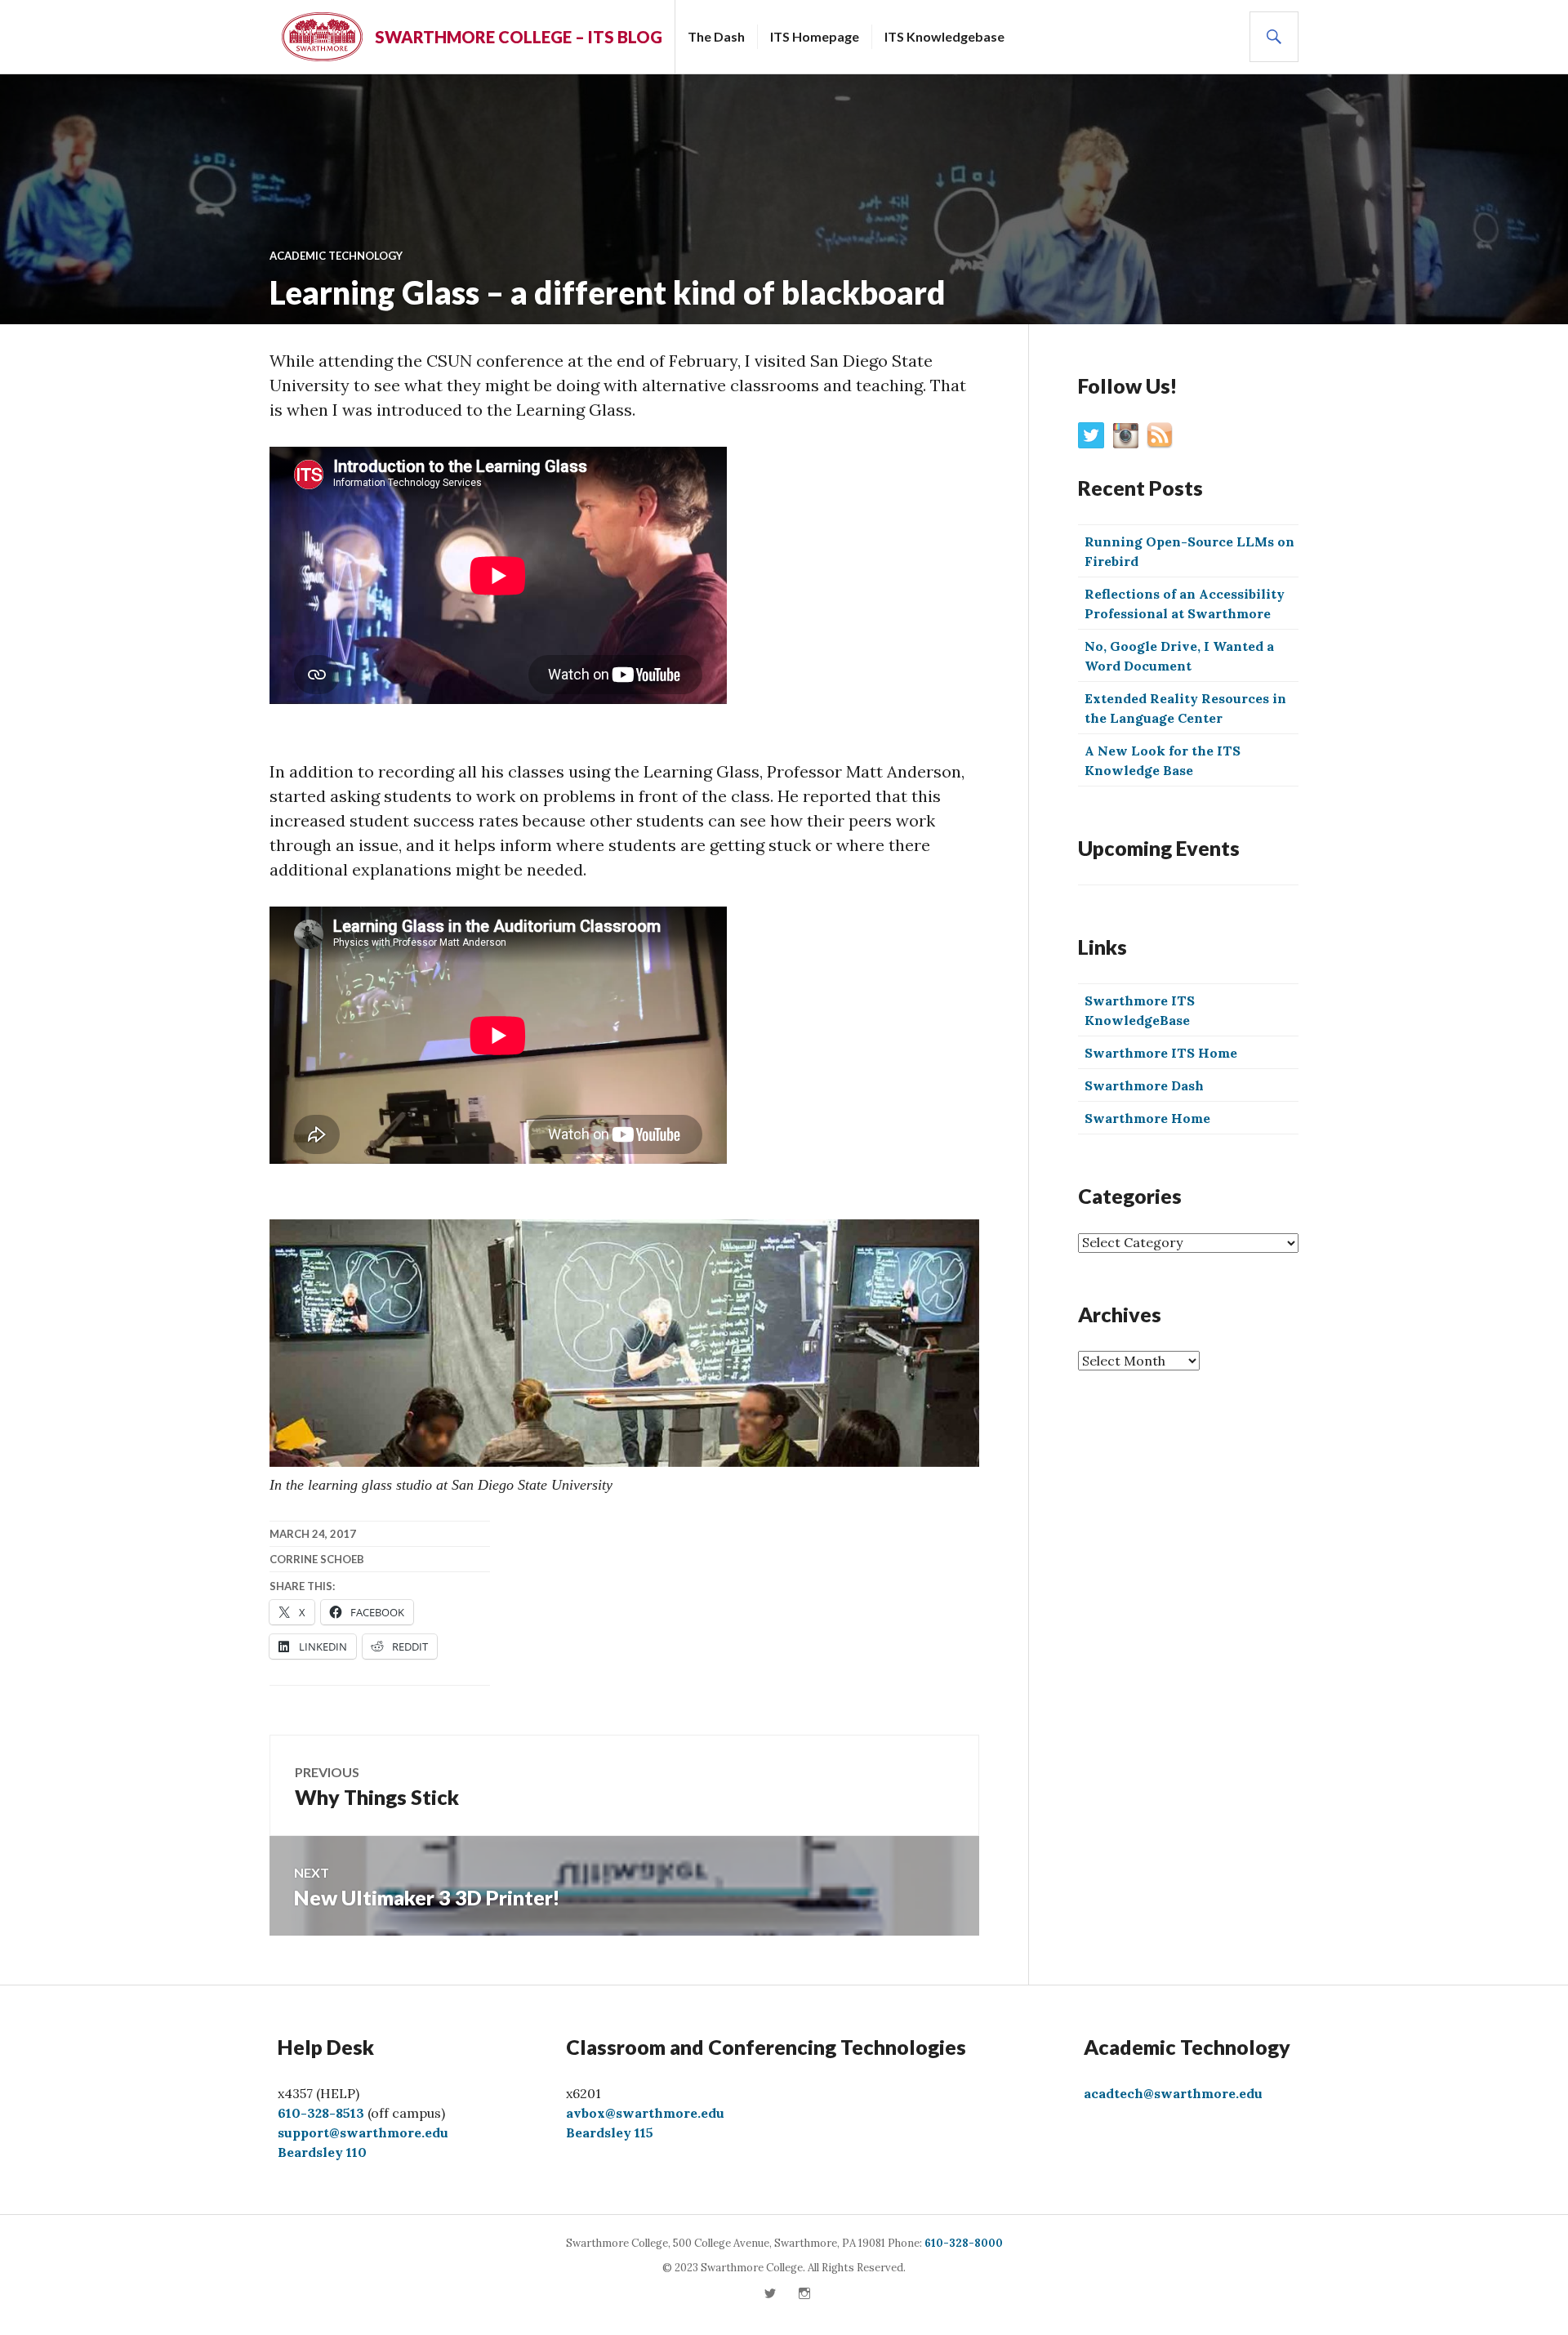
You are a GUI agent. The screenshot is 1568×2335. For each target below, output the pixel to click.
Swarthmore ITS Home (1161, 1053)
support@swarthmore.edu (363, 2132)
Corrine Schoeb (317, 1559)
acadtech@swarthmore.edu (1173, 2093)
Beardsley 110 (322, 2152)
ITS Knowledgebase (944, 36)
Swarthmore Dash (1144, 1085)
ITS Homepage (815, 36)
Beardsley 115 (610, 2132)
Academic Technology (336, 256)
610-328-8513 (321, 2113)
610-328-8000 (964, 2243)
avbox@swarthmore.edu (645, 2113)
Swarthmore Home (1147, 1118)
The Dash (716, 36)
